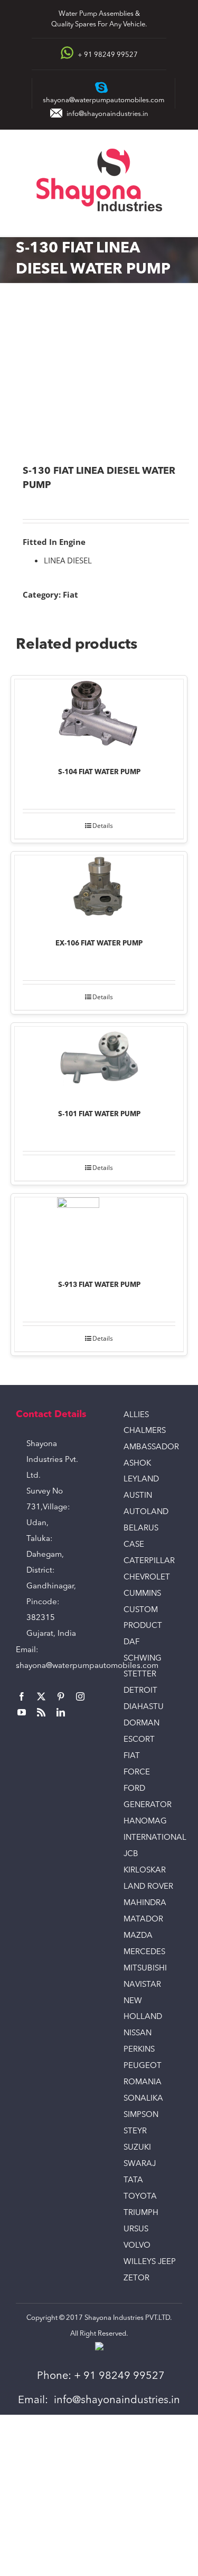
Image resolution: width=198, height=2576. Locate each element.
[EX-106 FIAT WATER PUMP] (99, 890)
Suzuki (137, 2148)
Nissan (138, 2033)
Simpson (141, 2115)
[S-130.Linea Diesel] (99, 375)
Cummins (142, 1594)
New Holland (143, 2009)
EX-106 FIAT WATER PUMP (99, 944)
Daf (131, 1642)
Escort (139, 1740)
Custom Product (143, 1618)
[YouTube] (22, 1712)
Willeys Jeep (150, 2262)
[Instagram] (80, 1696)
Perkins (139, 2050)
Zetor (136, 2279)
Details (103, 826)
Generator (148, 1805)
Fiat (70, 594)
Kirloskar (145, 1871)
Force (137, 1773)
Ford (134, 1789)
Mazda (138, 1936)
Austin (138, 1496)
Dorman (142, 1724)
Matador (143, 1920)
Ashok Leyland (141, 1472)
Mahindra (145, 1903)
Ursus (136, 2229)
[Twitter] (41, 1696)
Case (134, 1545)
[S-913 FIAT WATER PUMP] (99, 1232)
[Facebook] (22, 1696)
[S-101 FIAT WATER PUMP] (99, 1061)
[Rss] (41, 1712)
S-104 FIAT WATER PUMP (99, 772)
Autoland (146, 1512)
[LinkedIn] (61, 1712)
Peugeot (143, 2066)
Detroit (140, 1691)
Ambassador (151, 1447)
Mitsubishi (145, 1969)
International (153, 1838)
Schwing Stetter (143, 1667)
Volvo (137, 2246)
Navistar (142, 1985)
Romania (143, 2082)
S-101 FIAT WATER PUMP (99, 1114)
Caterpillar (149, 1561)
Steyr (135, 2131)
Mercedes (144, 1952)
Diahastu (144, 1707)
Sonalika (143, 2099)
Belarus (141, 1529)
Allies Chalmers (145, 1423)
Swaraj (140, 2164)
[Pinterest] (61, 1696)
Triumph (141, 2213)
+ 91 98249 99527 (119, 2376)
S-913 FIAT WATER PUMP (99, 1285)
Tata (133, 2180)
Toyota (140, 2197)
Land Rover (148, 1887)
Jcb (131, 1854)
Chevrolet (147, 1578)
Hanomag (145, 1822)
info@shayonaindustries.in (107, 114)
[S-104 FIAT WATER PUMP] (99, 716)
